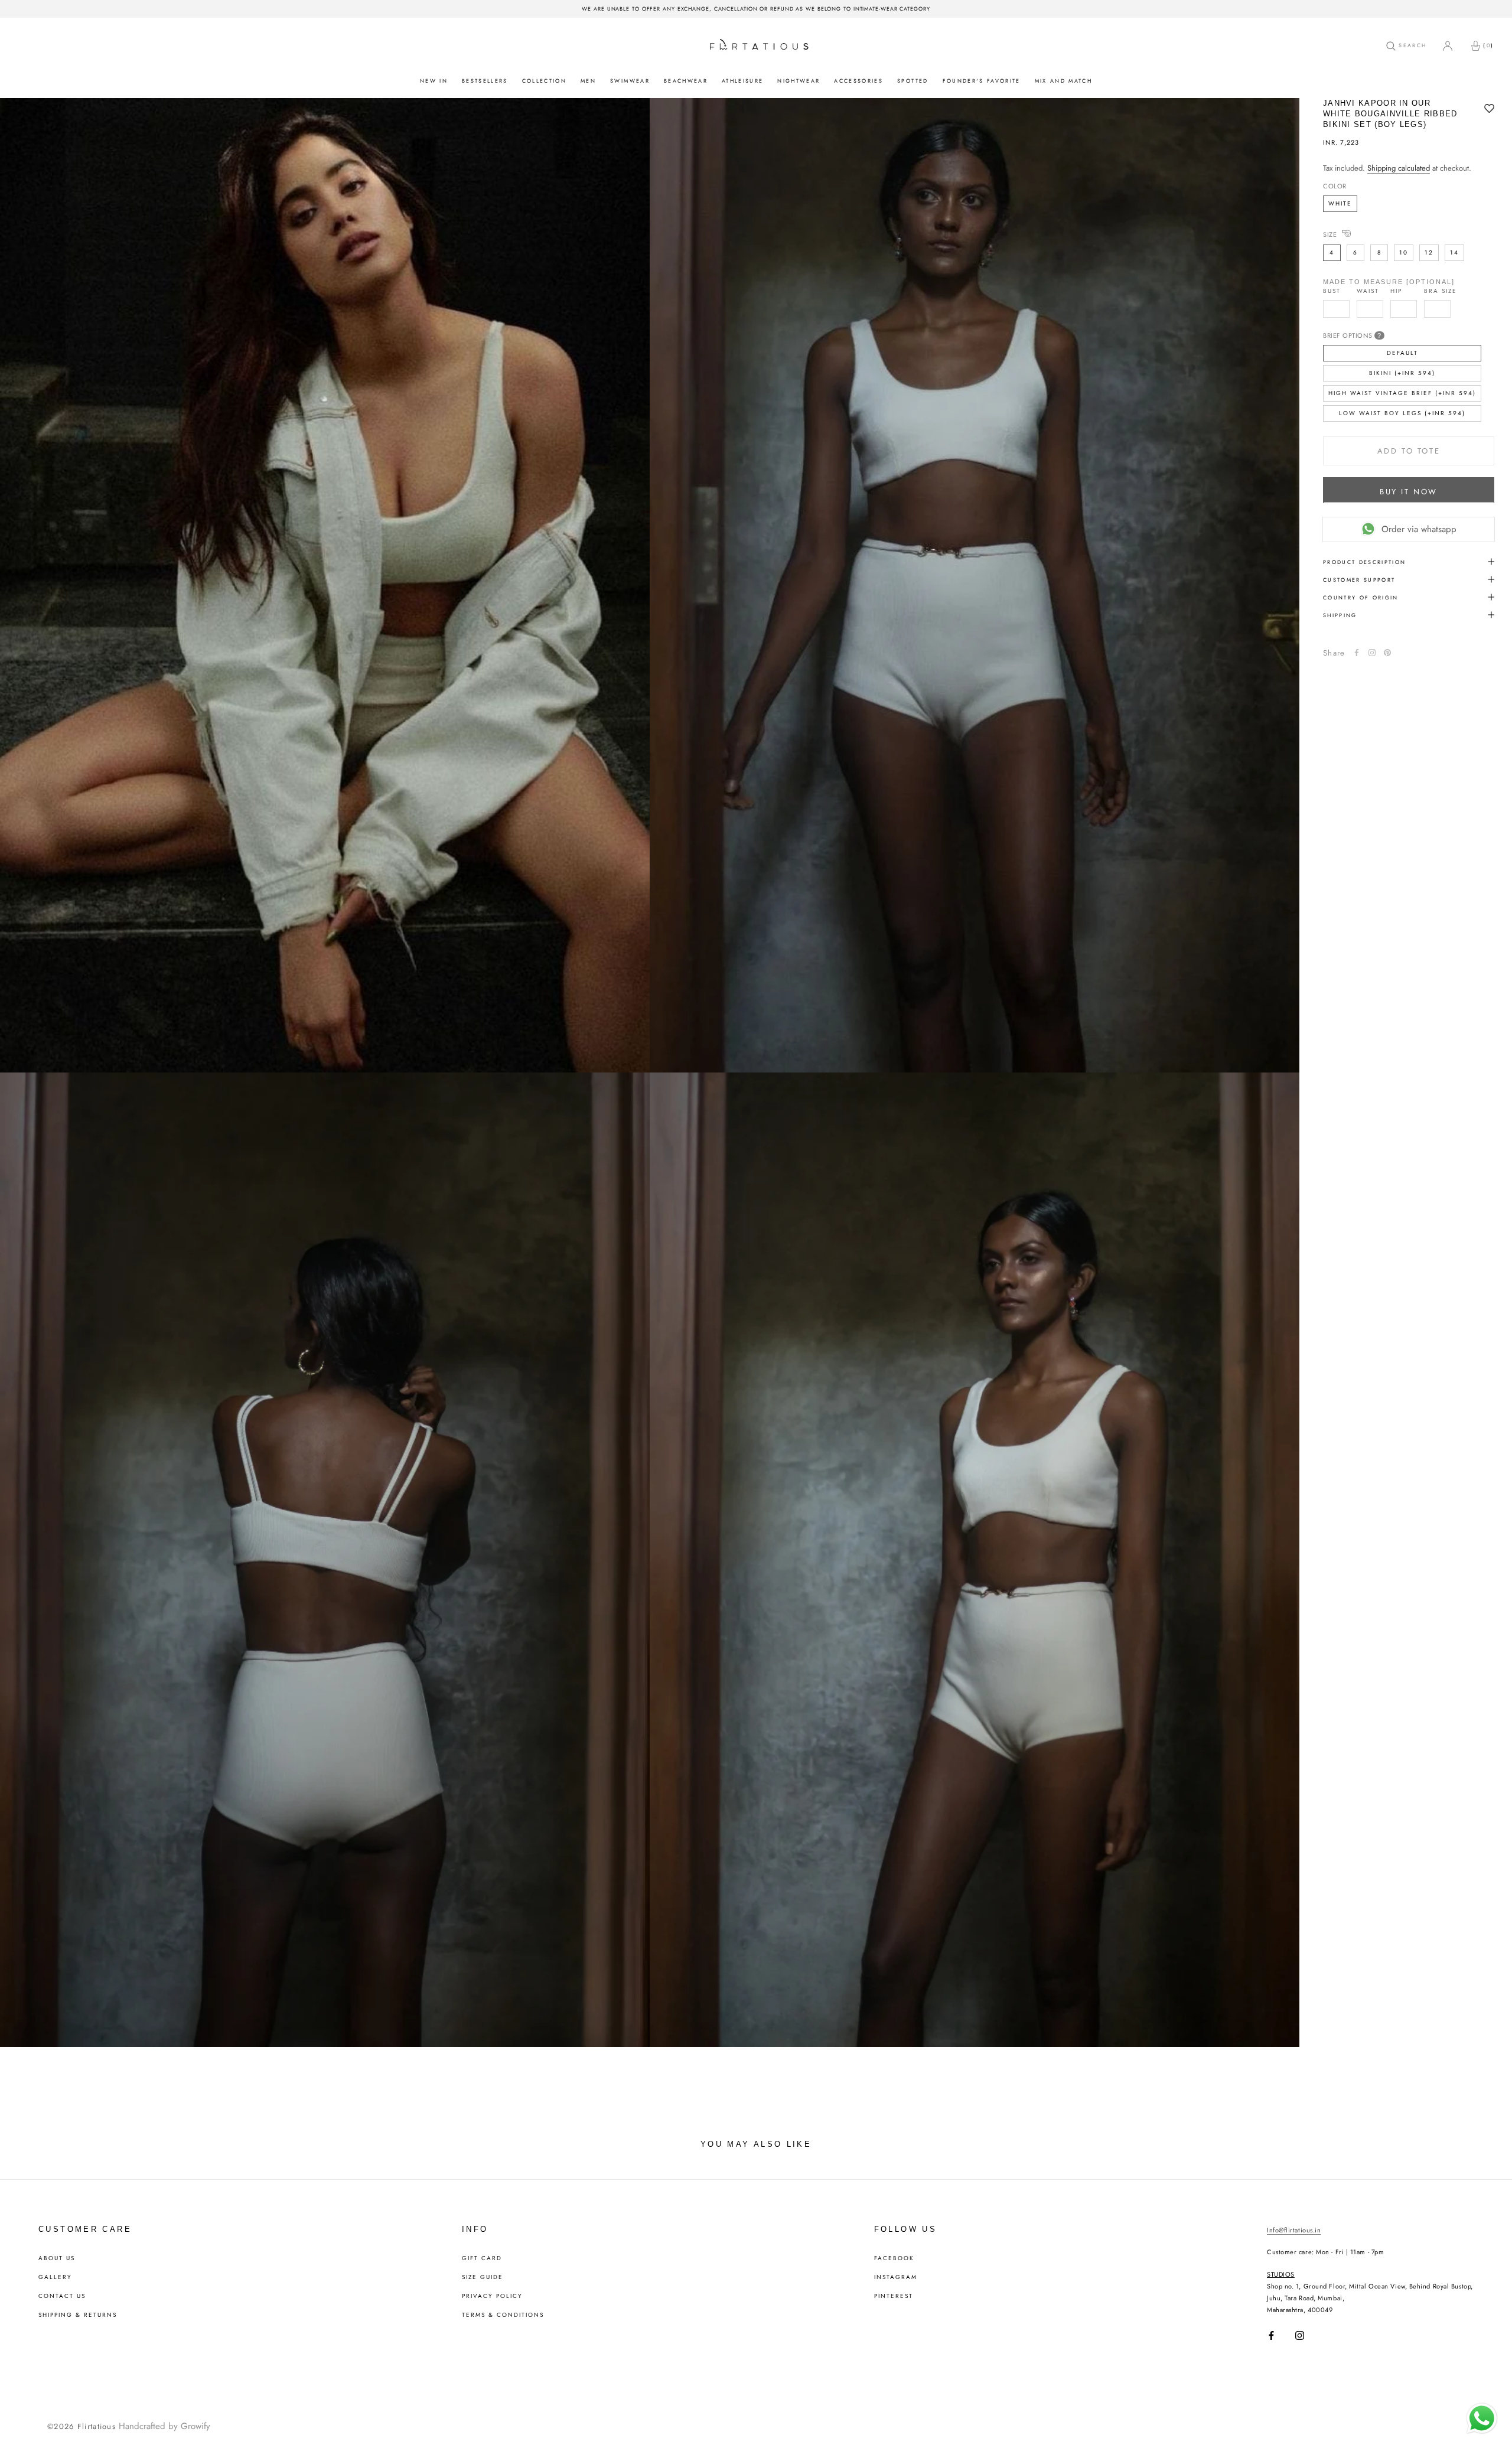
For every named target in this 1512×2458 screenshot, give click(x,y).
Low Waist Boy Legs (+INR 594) (1402, 413)
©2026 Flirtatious (82, 2426)
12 (1429, 252)
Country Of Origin (1361, 597)
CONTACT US (62, 2296)
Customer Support (1359, 579)
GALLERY (55, 2277)
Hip (1396, 291)
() (1488, 45)
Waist (1368, 291)
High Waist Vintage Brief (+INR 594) (1402, 392)
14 (1454, 252)
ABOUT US (57, 2258)
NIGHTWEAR (799, 81)
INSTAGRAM (896, 2277)
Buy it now (1409, 491)
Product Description (1364, 561)
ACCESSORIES (858, 81)
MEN (588, 81)
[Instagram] (1300, 2335)
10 (1404, 252)
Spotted (913, 81)
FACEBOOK (894, 2258)
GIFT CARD (482, 2258)
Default (1402, 352)
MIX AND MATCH (1063, 81)
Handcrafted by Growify (164, 2426)
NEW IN (434, 81)
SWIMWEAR (630, 81)
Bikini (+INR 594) (1402, 372)
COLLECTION (544, 81)
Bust (1332, 291)
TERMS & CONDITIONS (503, 2315)
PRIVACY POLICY (492, 2296)
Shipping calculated (1399, 168)
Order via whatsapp (1419, 529)
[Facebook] (1357, 653)
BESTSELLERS (485, 81)
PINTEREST (894, 2296)
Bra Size (1441, 291)
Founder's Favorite (982, 81)
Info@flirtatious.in (1294, 2230)
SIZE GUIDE (483, 2277)
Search (1411, 45)
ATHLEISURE (742, 81)
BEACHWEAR (686, 81)
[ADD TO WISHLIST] (1489, 109)
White (1340, 203)
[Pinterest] (1387, 653)
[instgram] (1372, 653)
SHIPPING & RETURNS (78, 2315)
